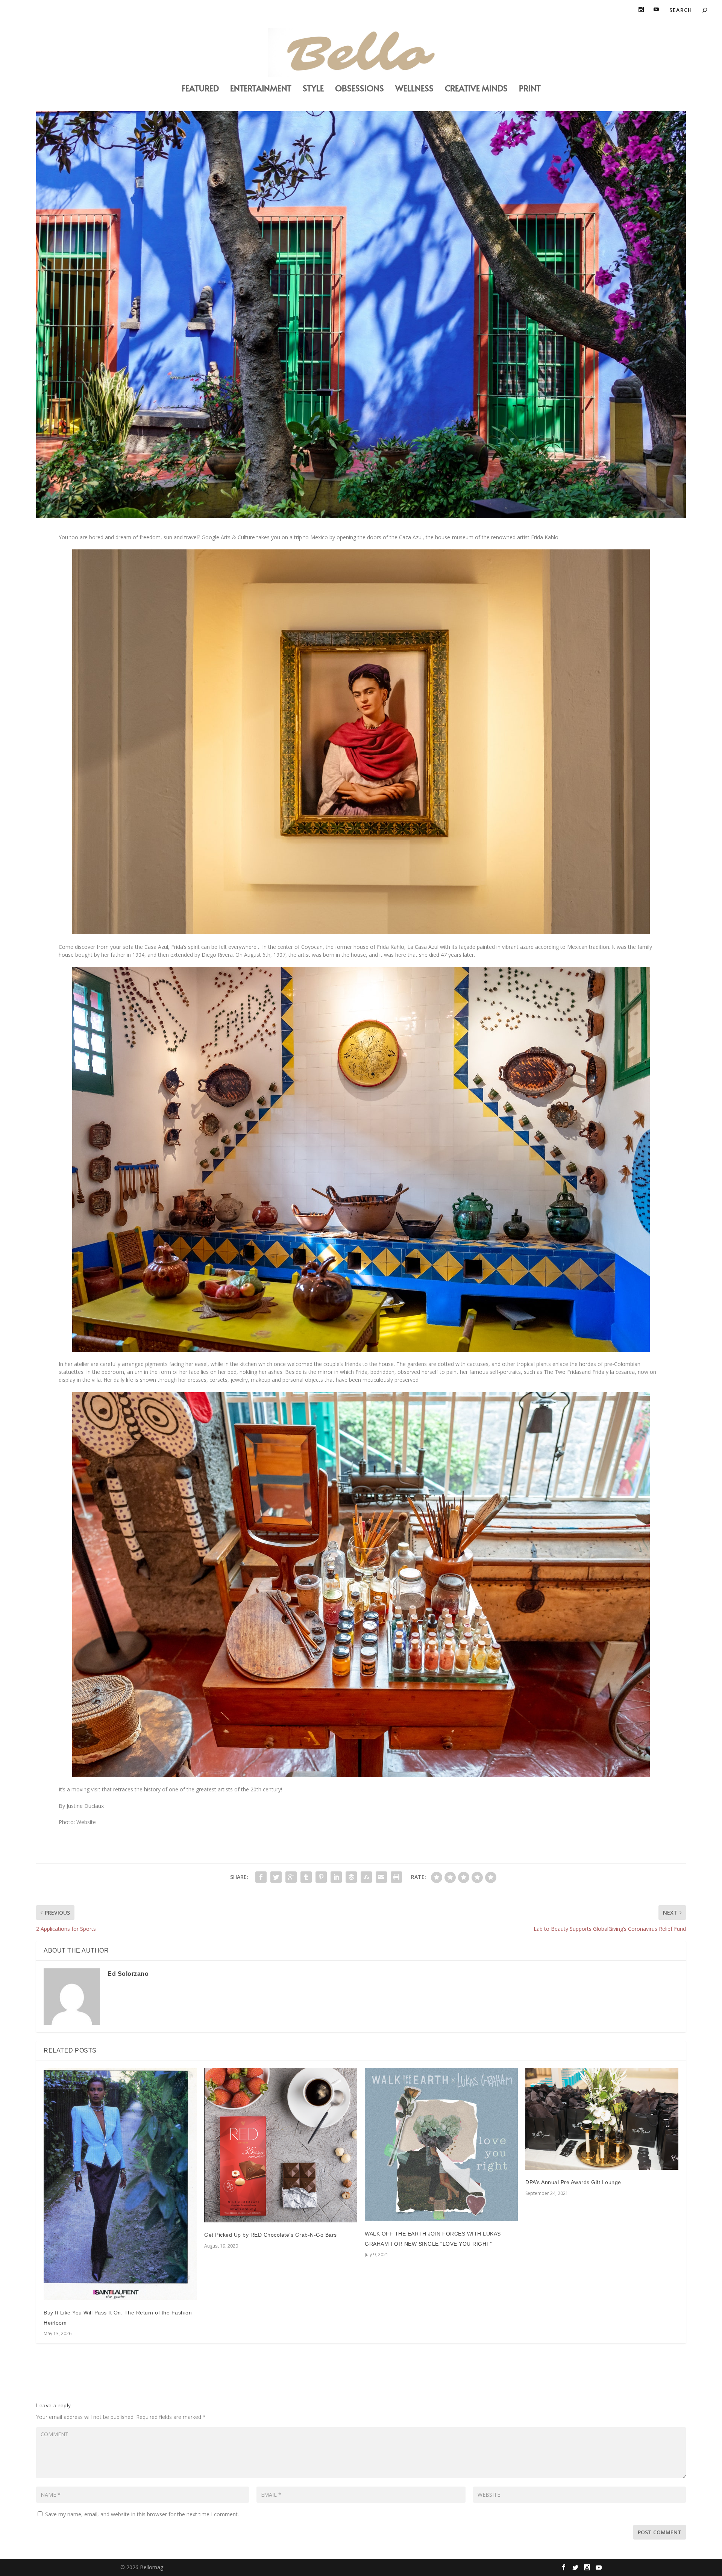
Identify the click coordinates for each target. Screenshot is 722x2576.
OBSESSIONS (359, 89)
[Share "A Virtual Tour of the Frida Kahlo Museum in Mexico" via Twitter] (276, 1877)
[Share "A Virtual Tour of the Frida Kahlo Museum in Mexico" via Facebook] (261, 1877)
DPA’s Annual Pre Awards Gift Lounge (573, 2182)
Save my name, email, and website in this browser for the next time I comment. (142, 2514)
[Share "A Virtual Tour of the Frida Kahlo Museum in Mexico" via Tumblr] (306, 1877)
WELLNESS (414, 89)
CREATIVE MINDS (476, 89)
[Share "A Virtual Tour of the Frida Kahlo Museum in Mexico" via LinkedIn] (336, 1877)
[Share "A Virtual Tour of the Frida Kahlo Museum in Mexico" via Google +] (291, 1877)
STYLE (313, 89)
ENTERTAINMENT (261, 89)
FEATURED (200, 89)
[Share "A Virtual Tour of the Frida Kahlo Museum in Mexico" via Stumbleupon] (366, 1877)
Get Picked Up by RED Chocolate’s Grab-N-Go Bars (271, 2235)
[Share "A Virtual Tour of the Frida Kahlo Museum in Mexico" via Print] (396, 1877)
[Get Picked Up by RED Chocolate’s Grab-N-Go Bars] (281, 2145)
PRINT (530, 89)
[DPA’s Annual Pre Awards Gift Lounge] (602, 2119)
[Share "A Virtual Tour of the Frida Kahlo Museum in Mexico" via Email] (381, 1877)
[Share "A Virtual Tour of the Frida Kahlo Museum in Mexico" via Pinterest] (321, 1877)
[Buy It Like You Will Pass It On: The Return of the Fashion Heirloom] (120, 2184)
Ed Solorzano (128, 1974)
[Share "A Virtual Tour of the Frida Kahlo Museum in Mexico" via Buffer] (351, 1877)
